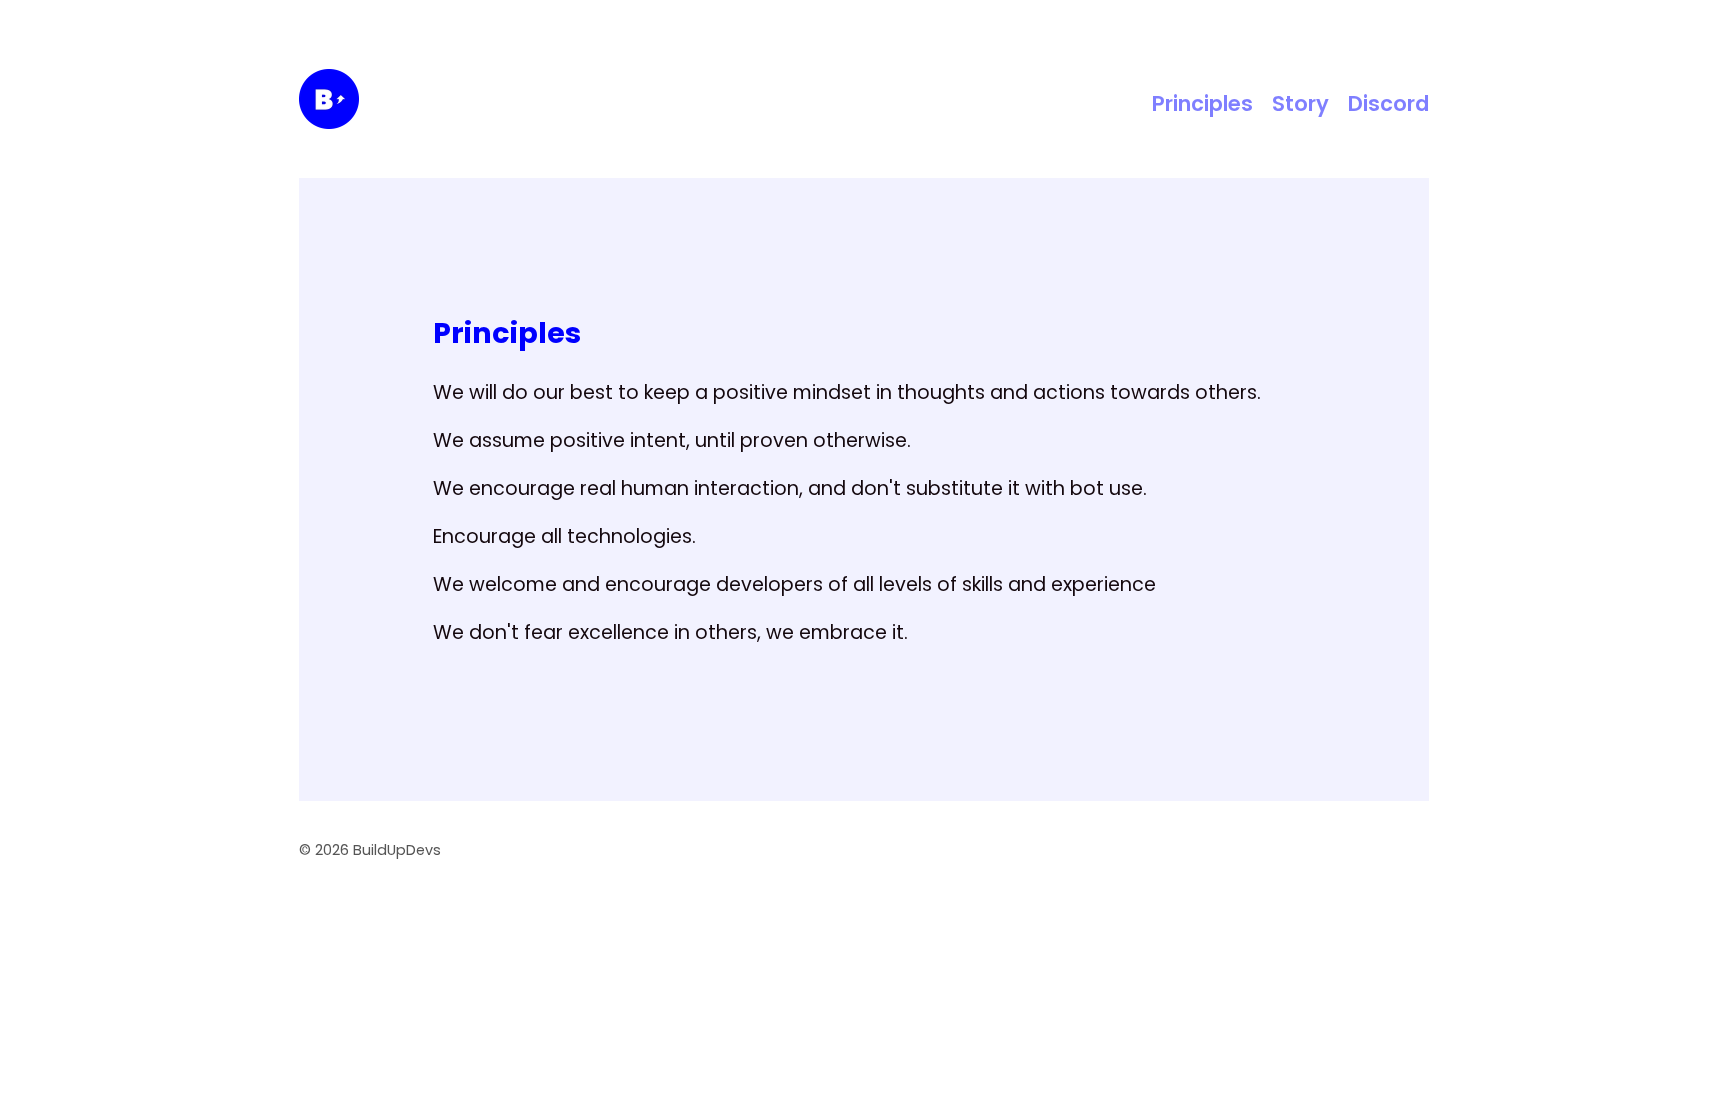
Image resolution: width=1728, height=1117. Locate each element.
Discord (1388, 103)
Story (1300, 103)
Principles (1202, 103)
